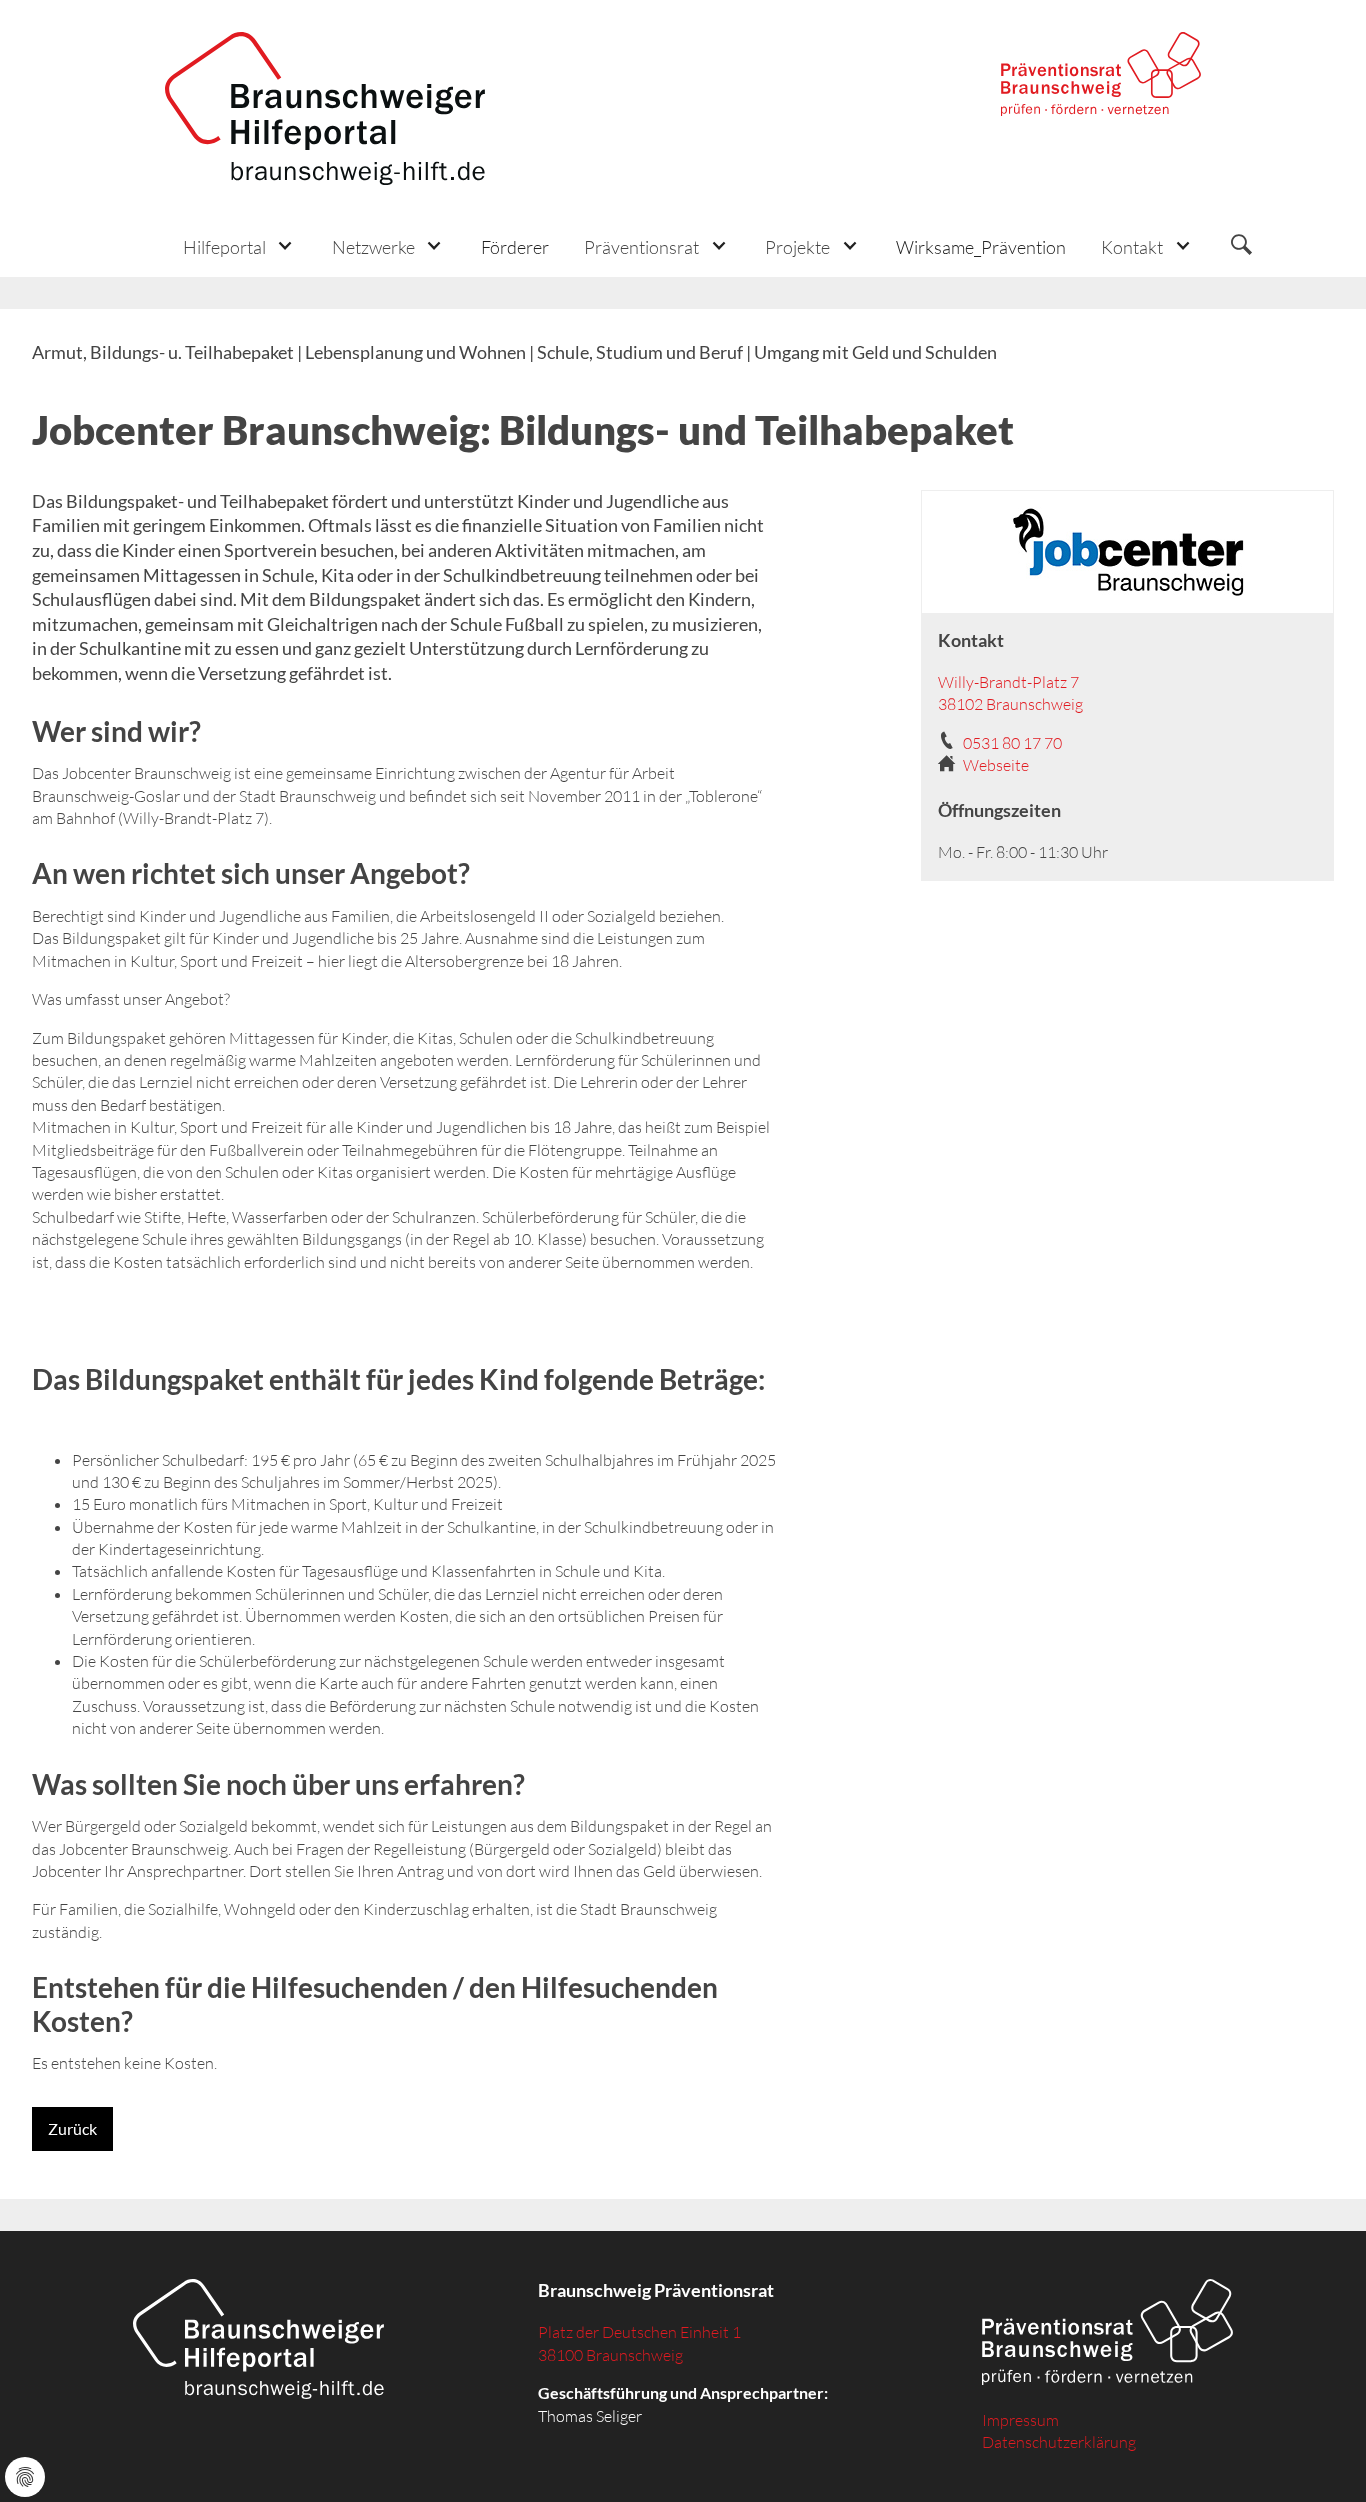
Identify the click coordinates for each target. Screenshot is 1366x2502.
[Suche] (1241, 247)
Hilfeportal (224, 247)
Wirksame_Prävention (981, 247)
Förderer (515, 247)
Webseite (996, 765)
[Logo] (325, 108)
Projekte (797, 247)
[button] (239, 246)
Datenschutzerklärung (1059, 2442)
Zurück (72, 2128)
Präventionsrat (641, 247)
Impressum (1020, 2420)
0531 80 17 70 (1012, 743)
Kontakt (1132, 247)
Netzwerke (373, 247)
